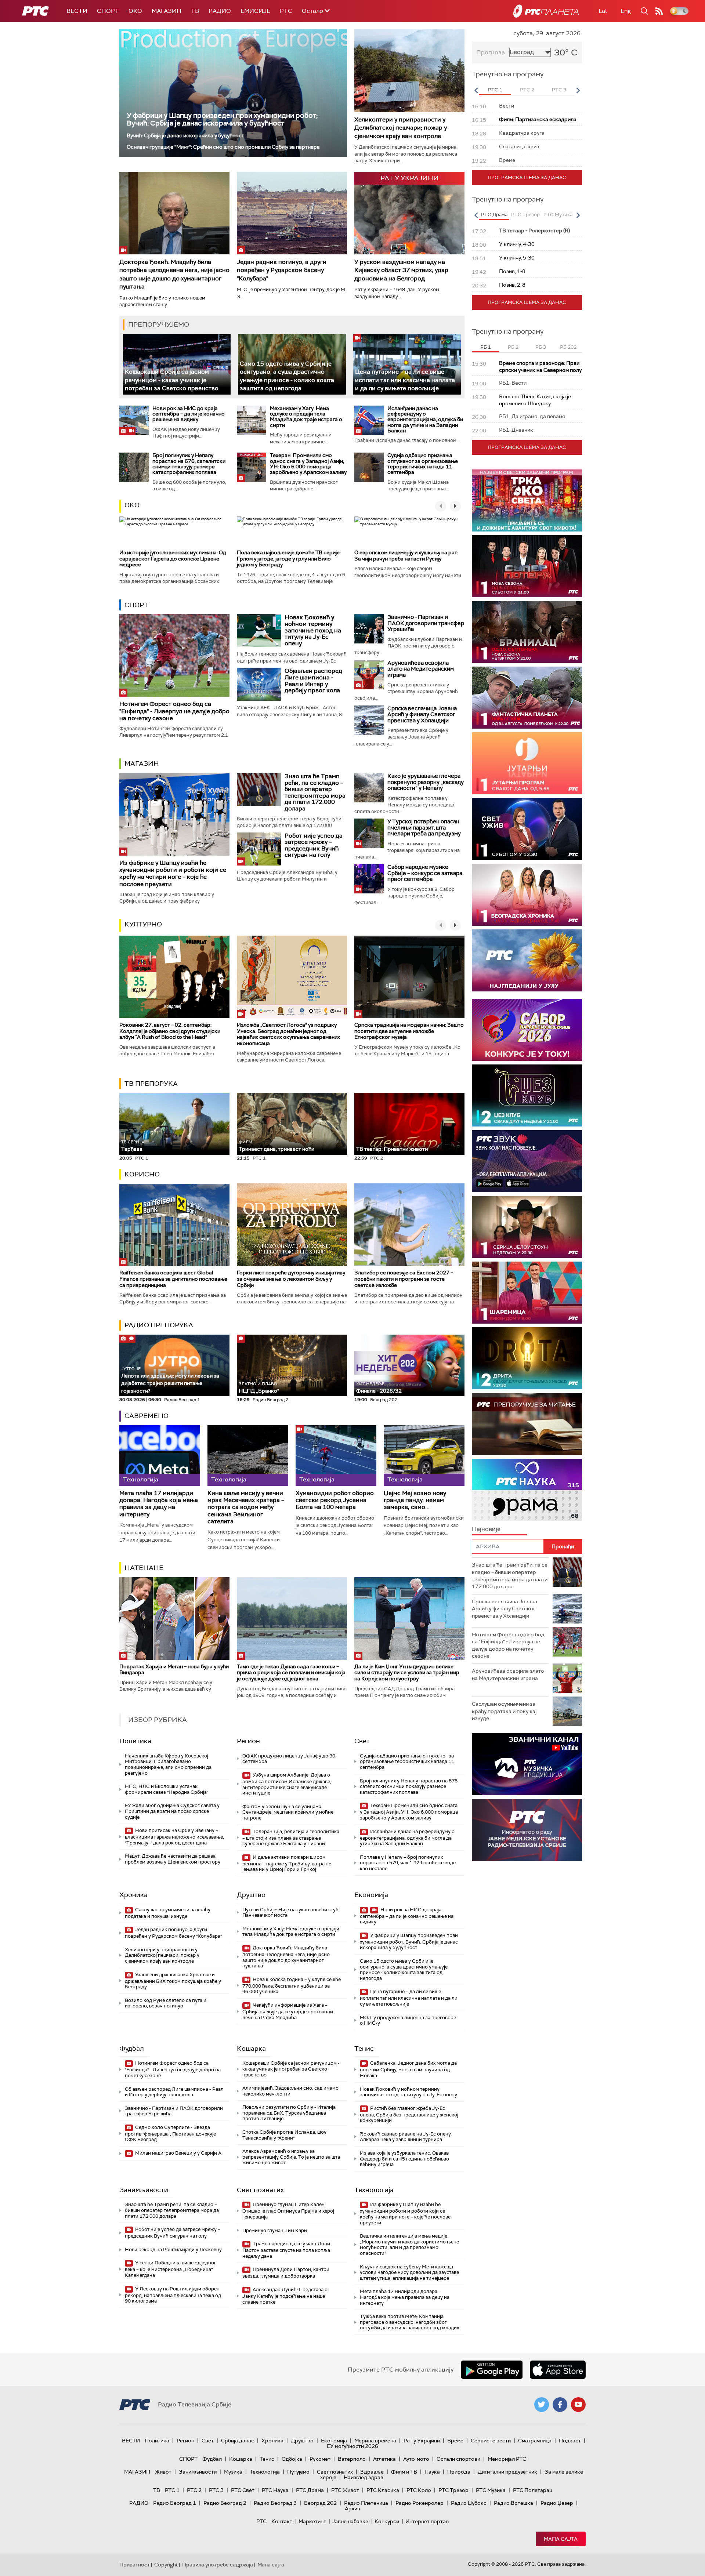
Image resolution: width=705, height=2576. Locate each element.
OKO (135, 11)
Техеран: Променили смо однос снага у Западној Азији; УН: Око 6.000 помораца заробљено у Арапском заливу (308, 464)
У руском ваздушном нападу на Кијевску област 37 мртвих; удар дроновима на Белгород (401, 270)
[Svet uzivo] (527, 829)
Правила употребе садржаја (218, 2565)
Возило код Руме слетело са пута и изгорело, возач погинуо (166, 2003)
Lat (603, 11)
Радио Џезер (557, 2503)
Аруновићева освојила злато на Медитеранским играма (421, 669)
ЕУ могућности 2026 (352, 2446)
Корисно (142, 1174)
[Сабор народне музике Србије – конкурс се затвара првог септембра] (369, 879)
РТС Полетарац (533, 2490)
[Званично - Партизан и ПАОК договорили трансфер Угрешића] (369, 629)
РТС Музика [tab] (558, 215)
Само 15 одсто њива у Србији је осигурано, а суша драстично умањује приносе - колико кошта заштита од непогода (404, 1970)
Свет (362, 1741)
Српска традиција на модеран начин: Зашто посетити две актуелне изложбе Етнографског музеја (409, 1031)
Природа (459, 2472)
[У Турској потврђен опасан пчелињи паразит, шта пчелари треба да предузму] (369, 833)
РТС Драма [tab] (494, 215)
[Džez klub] (527, 1095)
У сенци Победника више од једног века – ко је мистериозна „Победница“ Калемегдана (171, 2269)
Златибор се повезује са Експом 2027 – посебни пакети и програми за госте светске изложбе (404, 1279)
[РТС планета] (546, 11)
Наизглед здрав (364, 2477)
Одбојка (292, 2459)
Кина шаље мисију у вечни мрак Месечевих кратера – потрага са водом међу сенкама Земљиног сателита (246, 1507)
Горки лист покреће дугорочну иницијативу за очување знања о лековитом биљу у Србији (291, 1279)
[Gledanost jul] (527, 960)
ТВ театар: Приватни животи (392, 1149)
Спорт (108, 11)
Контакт (282, 2521)
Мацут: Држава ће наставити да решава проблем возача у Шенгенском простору (173, 1859)
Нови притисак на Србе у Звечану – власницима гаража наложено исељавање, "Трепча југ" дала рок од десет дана (174, 1837)
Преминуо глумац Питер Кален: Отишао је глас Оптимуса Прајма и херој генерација (288, 2211)
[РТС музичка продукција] (527, 1764)
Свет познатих (260, 2190)
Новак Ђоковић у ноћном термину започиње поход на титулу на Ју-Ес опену (313, 630)
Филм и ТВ (404, 2472)
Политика (135, 1741)
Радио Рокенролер (420, 2503)
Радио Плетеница (366, 2503)
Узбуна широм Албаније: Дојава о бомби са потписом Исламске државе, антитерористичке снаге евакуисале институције (287, 1784)
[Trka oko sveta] (527, 500)
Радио (220, 11)
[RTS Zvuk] (527, 1161)
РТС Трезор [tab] (525, 215)
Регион (248, 1741)
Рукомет (320, 2459)
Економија (371, 1895)
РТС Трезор (453, 2490)
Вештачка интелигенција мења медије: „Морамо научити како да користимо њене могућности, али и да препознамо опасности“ (409, 2245)
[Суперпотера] (527, 566)
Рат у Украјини (422, 2441)
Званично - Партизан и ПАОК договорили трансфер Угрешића (426, 623)
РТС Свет (243, 2490)
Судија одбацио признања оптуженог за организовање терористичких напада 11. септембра (423, 464)
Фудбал (132, 2049)
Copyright (166, 2565)
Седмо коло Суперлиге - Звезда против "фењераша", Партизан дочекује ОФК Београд (170, 2134)
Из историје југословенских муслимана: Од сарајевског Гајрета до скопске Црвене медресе (173, 559)
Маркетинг (312, 2521)
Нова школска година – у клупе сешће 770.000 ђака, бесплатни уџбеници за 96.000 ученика (292, 1986)
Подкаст (570, 2441)
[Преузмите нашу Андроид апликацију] (492, 2370)
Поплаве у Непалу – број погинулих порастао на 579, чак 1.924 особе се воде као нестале (408, 1863)
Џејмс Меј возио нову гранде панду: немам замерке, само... (415, 1500)
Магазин (167, 11)
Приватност (135, 2565)
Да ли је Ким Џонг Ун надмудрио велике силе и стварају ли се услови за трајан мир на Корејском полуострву (407, 1673)
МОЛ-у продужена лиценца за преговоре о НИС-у (408, 2020)
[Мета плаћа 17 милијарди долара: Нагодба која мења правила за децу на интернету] (160, 1456)
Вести (77, 11)
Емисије (255, 11)
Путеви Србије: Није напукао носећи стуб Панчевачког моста (290, 1913)
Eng (626, 11)
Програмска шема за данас (527, 177)
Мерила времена (375, 2441)
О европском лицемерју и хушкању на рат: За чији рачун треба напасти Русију (406, 556)
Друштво (251, 1895)
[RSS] (659, 11)
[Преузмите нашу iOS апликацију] (558, 2370)
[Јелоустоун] (527, 1227)
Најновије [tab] (486, 1529)
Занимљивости (144, 2190)
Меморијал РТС (507, 2459)
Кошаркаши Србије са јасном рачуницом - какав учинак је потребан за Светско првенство (172, 380)
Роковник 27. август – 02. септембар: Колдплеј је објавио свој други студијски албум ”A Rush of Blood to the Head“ (170, 1031)
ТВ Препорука (151, 1084)
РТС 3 (216, 2490)
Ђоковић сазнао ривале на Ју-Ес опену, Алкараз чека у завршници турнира (406, 2137)
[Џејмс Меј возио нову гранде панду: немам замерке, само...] (424, 1456)
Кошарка (251, 2049)
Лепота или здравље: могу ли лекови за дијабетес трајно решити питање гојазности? (170, 1380)
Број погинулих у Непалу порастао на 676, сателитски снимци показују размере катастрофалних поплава (189, 464)
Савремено (147, 1416)
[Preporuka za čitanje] (527, 1424)
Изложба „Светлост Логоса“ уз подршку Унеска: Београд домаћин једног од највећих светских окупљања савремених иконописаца (288, 1034)
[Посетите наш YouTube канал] (578, 2405)
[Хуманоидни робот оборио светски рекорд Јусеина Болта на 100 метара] (336, 1456)
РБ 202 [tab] (568, 347)
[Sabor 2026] (527, 1030)
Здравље (372, 2472)
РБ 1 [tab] (486, 347)
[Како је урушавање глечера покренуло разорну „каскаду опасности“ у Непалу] (369, 788)
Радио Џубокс (469, 2503)
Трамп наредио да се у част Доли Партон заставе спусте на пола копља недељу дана (286, 2250)
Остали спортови (458, 2459)
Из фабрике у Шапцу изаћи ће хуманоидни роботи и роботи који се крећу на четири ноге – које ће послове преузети (173, 873)
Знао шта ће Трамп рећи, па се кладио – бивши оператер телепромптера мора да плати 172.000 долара (315, 792)
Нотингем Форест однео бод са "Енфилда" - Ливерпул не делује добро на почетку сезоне (174, 711)
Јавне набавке (350, 2521)
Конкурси (387, 2521)
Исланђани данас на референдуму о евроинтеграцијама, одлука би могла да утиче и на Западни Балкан (425, 420)
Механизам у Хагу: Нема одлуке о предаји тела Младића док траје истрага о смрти (306, 417)
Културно (143, 924)
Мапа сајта (561, 2539)
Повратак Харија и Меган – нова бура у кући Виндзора (174, 1670)
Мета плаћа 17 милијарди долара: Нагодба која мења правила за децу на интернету (159, 1504)
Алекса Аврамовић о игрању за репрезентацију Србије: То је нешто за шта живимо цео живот (291, 2157)
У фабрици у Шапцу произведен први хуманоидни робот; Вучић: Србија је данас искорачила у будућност (222, 119)
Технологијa (374, 2190)
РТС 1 (172, 2490)
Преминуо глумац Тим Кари (275, 2230)
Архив (352, 2508)
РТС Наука (275, 2490)
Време (455, 2441)
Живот (163, 2472)
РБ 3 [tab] (541, 347)
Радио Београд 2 (225, 2503)
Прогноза (491, 52)
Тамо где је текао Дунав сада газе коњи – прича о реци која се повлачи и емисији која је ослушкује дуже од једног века (291, 1673)
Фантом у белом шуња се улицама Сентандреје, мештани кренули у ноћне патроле (288, 1812)
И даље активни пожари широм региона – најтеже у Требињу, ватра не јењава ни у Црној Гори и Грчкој (287, 1863)
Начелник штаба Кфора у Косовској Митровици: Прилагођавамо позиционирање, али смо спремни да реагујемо (168, 1764)
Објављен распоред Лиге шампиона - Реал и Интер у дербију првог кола (313, 681)
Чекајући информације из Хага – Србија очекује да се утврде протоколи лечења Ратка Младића (288, 2011)
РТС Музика (491, 2490)
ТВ (195, 11)
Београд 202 (320, 2503)
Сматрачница (535, 2441)
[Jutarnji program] (527, 763)
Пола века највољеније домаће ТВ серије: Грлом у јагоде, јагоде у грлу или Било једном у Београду (289, 559)
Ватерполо (352, 2459)
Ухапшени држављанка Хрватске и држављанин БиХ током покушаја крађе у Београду (173, 1981)
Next (578, 90)
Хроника (133, 1895)
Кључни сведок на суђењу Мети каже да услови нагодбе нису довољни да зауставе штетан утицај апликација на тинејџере (409, 2272)
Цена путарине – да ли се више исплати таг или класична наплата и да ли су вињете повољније (405, 380)
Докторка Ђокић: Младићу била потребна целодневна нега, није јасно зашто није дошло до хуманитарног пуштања (174, 274)
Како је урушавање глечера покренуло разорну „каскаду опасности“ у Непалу (426, 782)
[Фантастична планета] (527, 698)
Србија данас (238, 2441)
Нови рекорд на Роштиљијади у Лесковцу (173, 2250)
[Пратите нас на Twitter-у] (542, 2405)
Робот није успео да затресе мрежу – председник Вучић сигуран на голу (314, 845)
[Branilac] (527, 632)
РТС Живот (345, 2490)
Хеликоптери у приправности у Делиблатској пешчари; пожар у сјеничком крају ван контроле (401, 128)
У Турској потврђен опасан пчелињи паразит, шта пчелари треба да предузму (424, 828)
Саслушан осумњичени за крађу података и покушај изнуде (168, 1913)
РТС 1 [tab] (495, 90)
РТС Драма (310, 2490)
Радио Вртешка (514, 2503)
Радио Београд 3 (275, 2503)
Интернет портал (427, 2521)
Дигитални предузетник (507, 2472)
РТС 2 (194, 2490)
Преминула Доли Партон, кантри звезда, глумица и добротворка (286, 2273)
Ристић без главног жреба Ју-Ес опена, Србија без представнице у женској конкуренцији (409, 2114)
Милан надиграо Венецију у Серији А (178, 2153)
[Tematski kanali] (527, 1490)
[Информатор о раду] (527, 1830)
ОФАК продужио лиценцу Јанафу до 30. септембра (289, 1759)
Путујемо (298, 2472)
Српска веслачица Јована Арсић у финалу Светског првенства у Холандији (422, 714)
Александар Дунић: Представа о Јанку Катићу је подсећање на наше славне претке (285, 2296)
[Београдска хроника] (527, 895)
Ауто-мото (416, 2459)
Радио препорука (159, 1325)
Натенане (144, 1568)
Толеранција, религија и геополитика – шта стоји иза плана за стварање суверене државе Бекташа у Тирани (291, 1838)
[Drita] (527, 1358)
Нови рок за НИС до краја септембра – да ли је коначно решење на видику (189, 414)
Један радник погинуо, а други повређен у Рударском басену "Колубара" (282, 270)
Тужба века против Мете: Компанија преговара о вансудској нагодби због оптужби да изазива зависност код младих (409, 2322)
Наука (432, 2472)
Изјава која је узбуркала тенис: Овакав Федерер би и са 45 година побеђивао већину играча (404, 2159)
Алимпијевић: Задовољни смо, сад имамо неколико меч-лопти (290, 2091)
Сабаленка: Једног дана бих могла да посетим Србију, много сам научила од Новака (408, 2069)
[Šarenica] (527, 1293)
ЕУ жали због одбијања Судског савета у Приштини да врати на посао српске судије (172, 1811)
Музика (233, 2472)
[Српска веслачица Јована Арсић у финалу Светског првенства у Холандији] (369, 720)
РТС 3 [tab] (559, 90)
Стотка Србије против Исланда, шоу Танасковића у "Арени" (284, 2135)
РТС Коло (419, 2490)
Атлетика (384, 2459)
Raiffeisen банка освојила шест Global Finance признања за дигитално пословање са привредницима (173, 1279)
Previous (476, 90)
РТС (286, 11)
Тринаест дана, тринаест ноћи (276, 1146)
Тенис (364, 2049)
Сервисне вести (491, 2441)
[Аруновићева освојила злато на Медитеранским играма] (369, 675)
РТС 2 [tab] (527, 90)
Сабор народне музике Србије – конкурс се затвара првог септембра (425, 873)
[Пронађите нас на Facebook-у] (560, 2405)
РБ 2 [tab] (513, 347)
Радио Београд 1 (175, 2503)
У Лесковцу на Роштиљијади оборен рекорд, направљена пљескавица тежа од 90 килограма (173, 2295)
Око (132, 505)
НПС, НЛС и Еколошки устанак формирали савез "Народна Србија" (167, 1789)
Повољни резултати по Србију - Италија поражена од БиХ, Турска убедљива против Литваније (289, 2113)
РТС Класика (383, 2490)
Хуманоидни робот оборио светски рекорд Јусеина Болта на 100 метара (335, 1500)
